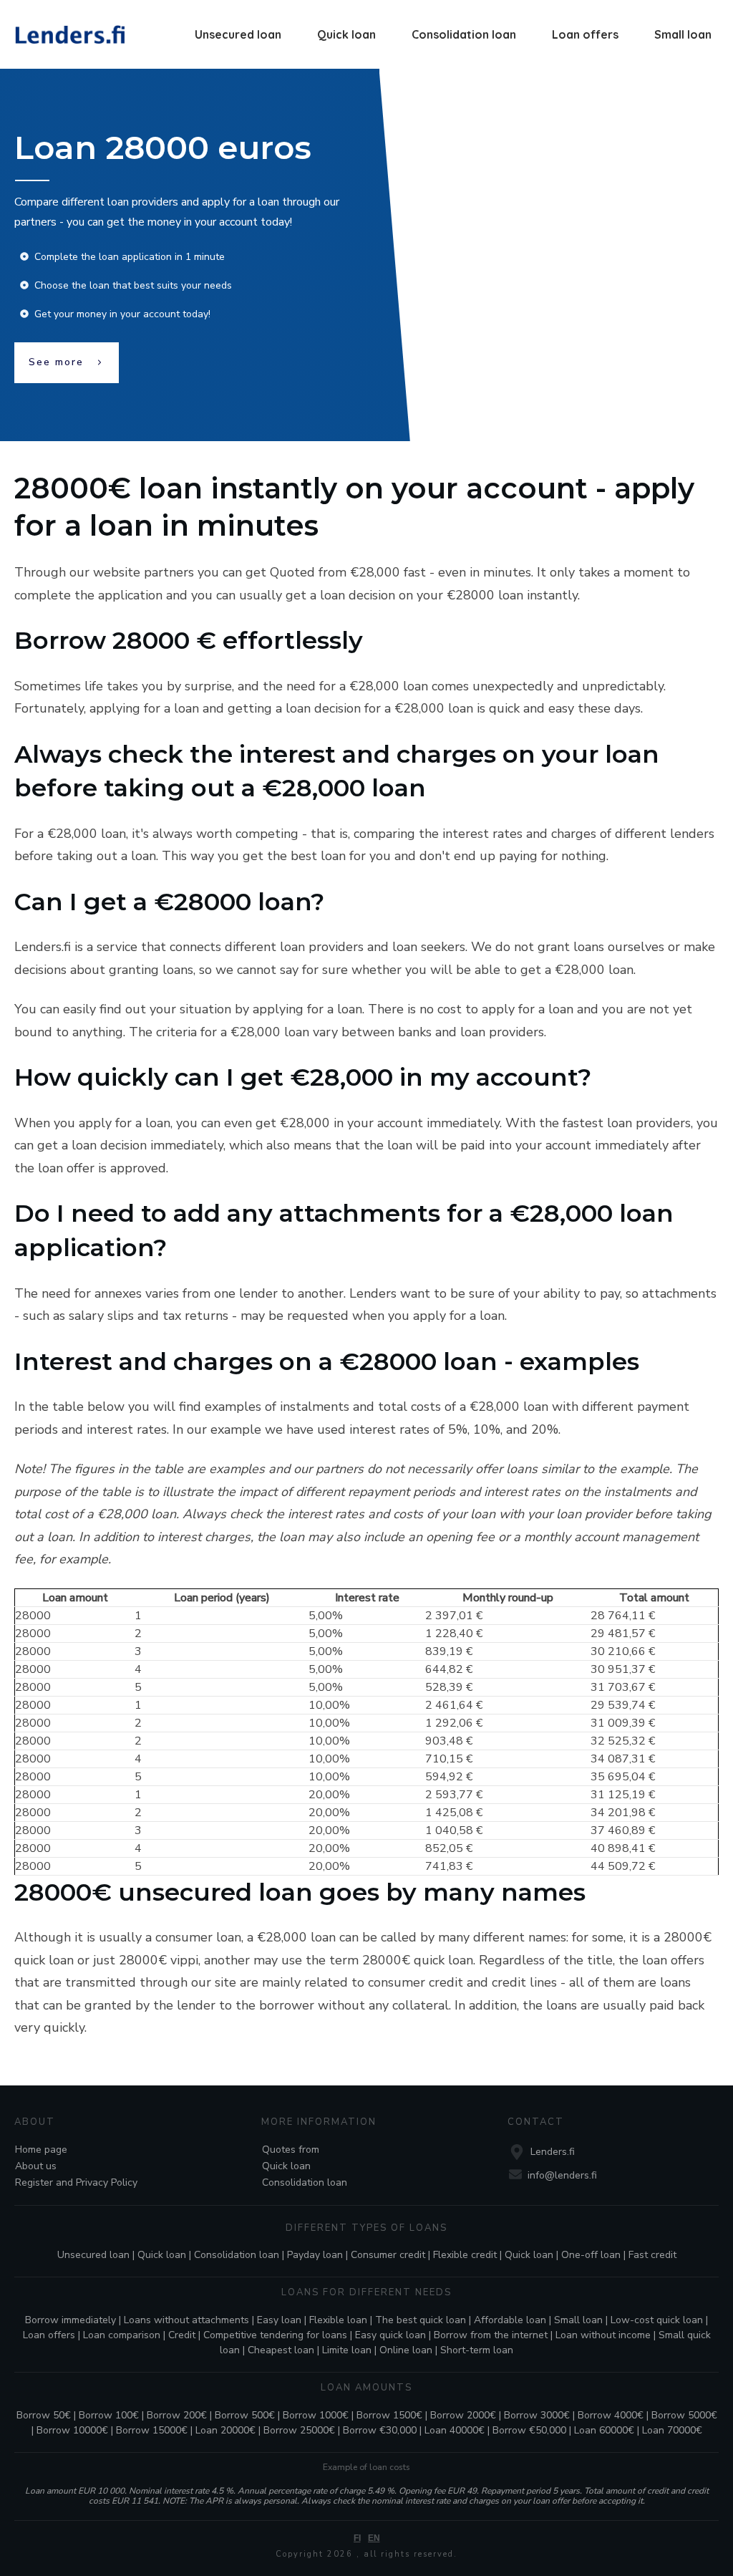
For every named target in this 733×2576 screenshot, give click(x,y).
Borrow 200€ (177, 2415)
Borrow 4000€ (611, 2415)
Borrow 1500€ (389, 2415)
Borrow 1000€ (316, 2415)
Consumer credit (388, 2255)
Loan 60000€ (604, 2430)
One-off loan (591, 2255)
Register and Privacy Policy (76, 2182)
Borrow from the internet (491, 2335)
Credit (182, 2335)
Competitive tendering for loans (275, 2335)
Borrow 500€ (245, 2415)
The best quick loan (421, 2320)
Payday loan (315, 2255)
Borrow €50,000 (529, 2430)
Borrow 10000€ (72, 2430)
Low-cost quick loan (657, 2320)
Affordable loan (510, 2320)
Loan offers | (53, 2335)
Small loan (578, 2320)
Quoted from (308, 572)
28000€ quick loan (418, 1960)
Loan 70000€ (672, 2430)
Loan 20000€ (225, 2430)
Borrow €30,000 (380, 2430)
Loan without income (603, 2335)
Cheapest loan (281, 2350)
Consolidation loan (305, 2182)
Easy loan (279, 2320)
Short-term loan (477, 2350)
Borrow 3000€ (537, 2415)
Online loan (406, 2350)
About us (36, 2166)
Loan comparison (122, 2335)
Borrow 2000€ (463, 2415)
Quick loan (286, 2166)
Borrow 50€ (44, 2415)
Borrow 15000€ (152, 2430)
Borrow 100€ (109, 2415)
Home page (41, 2150)
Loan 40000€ (455, 2430)
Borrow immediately (71, 2320)
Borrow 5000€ (684, 2415)
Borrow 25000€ (299, 2430)
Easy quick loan (390, 2335)
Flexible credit (465, 2255)
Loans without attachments (186, 2320)
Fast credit (652, 2255)
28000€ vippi (159, 1960)
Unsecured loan (93, 2255)
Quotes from (291, 2150)
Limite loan (347, 2350)
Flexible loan (338, 2320)
